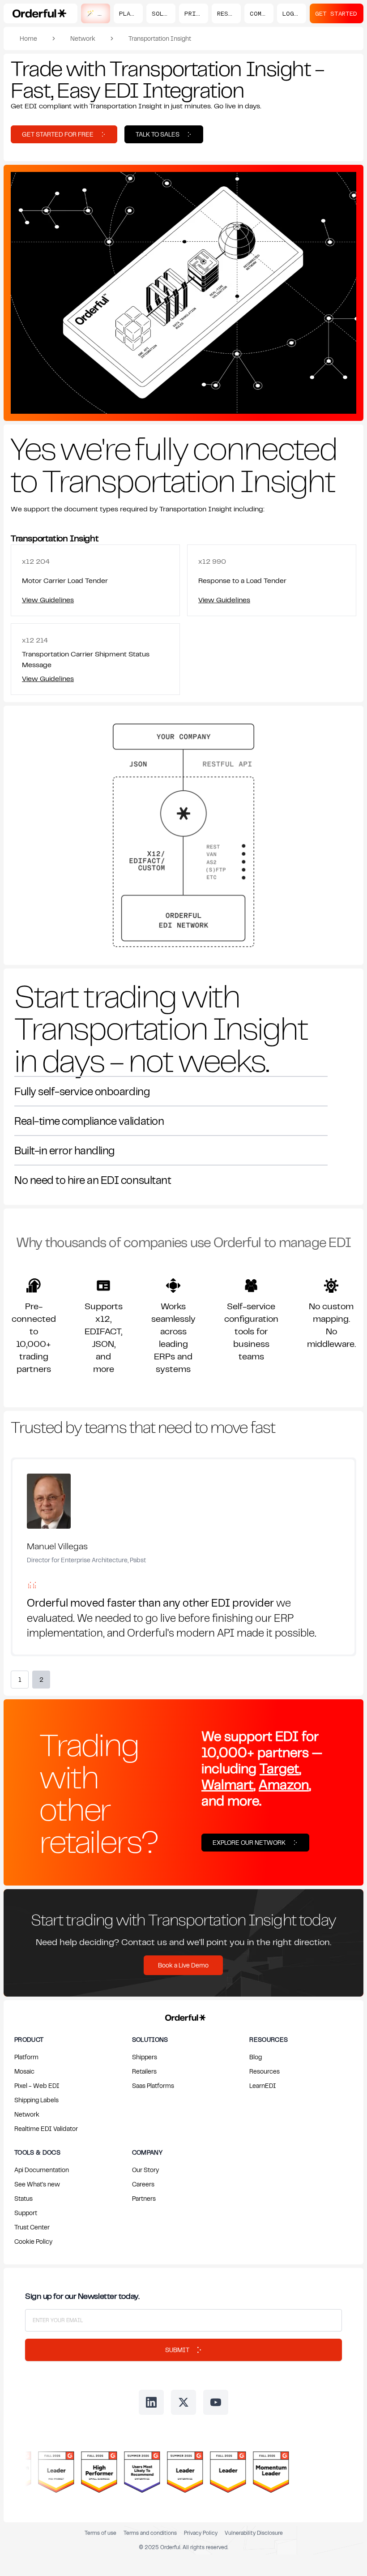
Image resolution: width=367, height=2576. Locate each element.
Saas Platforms (153, 2085)
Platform (26, 2057)
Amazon (284, 1784)
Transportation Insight (160, 38)
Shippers (145, 2057)
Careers (143, 2184)
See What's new (37, 2184)
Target (279, 1768)
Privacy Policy (201, 2533)
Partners (144, 2198)
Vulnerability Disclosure (254, 2533)
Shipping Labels (36, 2100)
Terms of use (100, 2533)
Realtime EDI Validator (46, 2128)
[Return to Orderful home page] (184, 2016)
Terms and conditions (150, 2533)
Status (23, 2198)
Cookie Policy (33, 2241)
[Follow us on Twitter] (183, 2402)
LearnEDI (263, 2085)
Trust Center (32, 2227)
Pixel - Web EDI (37, 2085)
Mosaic (24, 2071)
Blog (256, 2057)
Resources (265, 2071)
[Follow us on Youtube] (216, 2402)
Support (26, 2213)
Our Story (145, 2170)
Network (83, 38)
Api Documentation (42, 2170)
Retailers (144, 2071)
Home (28, 38)
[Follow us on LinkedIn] (151, 2402)
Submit (177, 2350)
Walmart (227, 1784)
